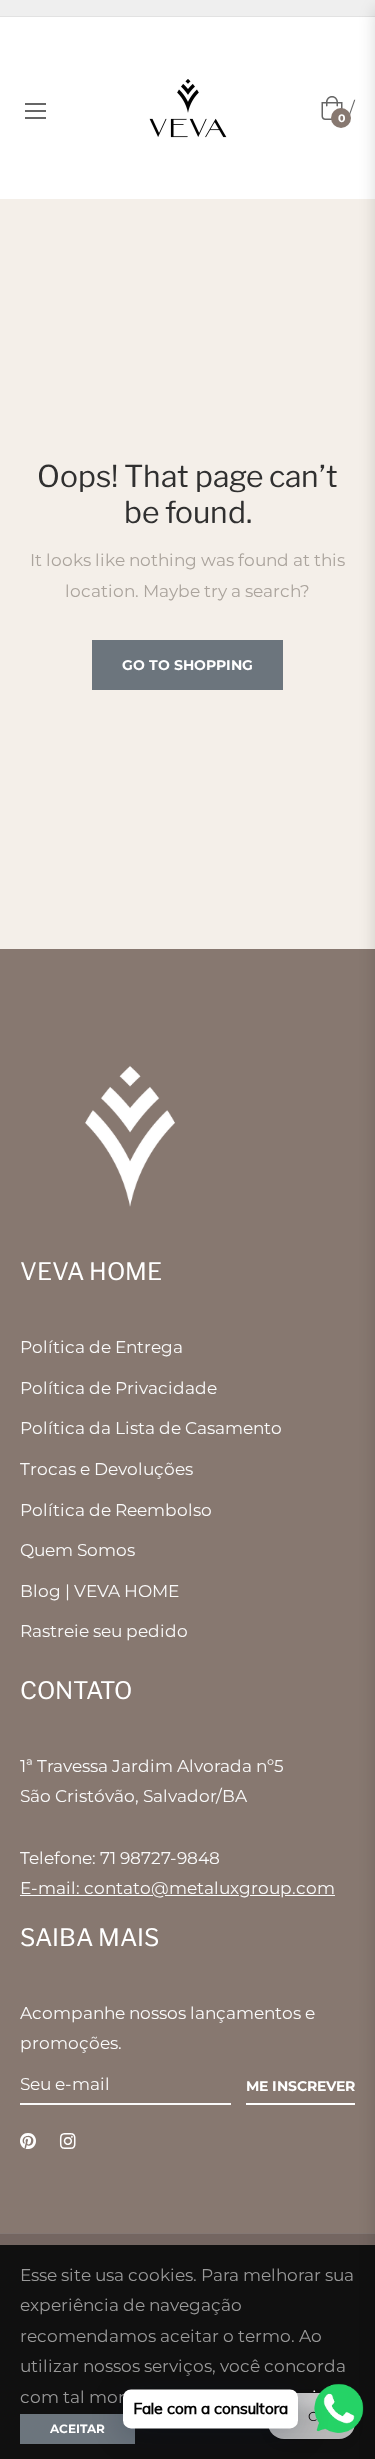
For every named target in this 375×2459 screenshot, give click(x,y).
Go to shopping (187, 665)
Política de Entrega (101, 1347)
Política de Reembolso (116, 1510)
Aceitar (77, 2428)
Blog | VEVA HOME (99, 1591)
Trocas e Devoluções (106, 1469)
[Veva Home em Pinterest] (28, 2140)
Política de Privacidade (118, 1388)
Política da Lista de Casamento (151, 1428)
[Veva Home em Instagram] (68, 2140)
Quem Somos (77, 1550)
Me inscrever (300, 2086)
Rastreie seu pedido (104, 1631)
